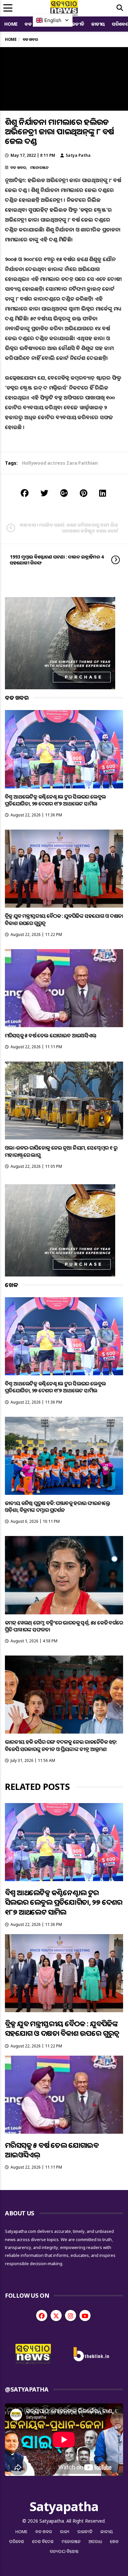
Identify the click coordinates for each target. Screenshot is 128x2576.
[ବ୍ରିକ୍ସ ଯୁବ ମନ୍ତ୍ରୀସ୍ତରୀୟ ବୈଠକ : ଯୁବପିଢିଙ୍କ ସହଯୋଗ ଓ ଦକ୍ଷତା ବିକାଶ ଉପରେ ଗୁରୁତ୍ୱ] (64, 869)
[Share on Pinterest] (84, 493)
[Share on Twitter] (44, 493)
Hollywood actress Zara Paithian (60, 463)
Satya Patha (78, 155)
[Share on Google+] (64, 493)
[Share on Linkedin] (103, 493)
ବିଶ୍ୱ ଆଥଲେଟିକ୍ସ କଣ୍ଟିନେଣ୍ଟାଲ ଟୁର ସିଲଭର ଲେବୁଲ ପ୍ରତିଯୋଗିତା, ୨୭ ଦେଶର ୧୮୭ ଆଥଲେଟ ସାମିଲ (55, 800)
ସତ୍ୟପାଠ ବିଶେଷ (64, 2551)
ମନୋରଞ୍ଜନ (39, 167)
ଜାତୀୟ (98, 24)
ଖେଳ (114, 2541)
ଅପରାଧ (95, 2541)
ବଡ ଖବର (18, 167)
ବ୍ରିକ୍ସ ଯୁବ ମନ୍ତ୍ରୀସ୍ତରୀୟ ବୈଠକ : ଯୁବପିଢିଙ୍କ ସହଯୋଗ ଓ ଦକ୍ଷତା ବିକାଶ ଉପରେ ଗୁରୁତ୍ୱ (64, 919)
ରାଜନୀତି (76, 24)
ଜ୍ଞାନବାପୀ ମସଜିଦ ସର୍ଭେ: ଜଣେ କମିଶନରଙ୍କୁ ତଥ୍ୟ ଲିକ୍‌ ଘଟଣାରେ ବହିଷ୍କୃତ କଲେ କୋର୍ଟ (69, 528)
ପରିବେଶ (17, 2541)
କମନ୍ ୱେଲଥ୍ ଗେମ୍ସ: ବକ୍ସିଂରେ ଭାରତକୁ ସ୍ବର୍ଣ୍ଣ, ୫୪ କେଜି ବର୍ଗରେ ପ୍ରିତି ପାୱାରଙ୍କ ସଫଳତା (64, 1626)
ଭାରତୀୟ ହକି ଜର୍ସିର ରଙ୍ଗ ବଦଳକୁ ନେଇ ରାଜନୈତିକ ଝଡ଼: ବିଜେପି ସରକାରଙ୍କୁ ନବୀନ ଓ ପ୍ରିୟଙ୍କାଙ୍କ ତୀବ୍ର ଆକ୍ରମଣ (61, 1745)
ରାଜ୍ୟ (65, 2532)
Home (11, 24)
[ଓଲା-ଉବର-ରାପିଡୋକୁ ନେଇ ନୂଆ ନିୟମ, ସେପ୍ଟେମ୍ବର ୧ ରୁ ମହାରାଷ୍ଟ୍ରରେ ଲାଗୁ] (64, 1100)
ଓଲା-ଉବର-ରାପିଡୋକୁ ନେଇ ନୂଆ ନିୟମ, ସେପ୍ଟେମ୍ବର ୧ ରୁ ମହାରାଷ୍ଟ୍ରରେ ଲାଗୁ (61, 1151)
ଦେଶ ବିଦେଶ (43, 2541)
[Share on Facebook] (25, 493)
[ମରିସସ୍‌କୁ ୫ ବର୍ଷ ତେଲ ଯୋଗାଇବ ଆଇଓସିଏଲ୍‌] (64, 988)
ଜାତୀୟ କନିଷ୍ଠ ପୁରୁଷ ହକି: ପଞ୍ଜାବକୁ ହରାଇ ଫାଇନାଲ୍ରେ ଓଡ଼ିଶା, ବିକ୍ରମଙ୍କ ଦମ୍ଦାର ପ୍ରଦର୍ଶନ (58, 1507)
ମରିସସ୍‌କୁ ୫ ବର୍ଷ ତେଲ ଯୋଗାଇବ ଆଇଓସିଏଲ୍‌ (51, 1035)
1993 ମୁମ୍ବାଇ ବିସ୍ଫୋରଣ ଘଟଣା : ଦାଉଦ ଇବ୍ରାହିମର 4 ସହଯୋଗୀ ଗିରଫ (57, 560)
